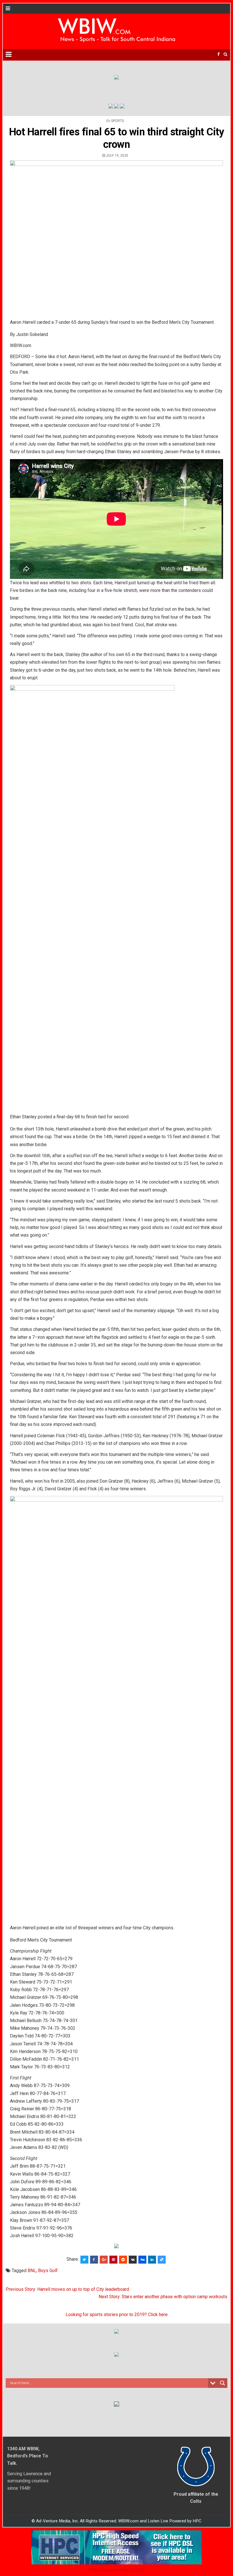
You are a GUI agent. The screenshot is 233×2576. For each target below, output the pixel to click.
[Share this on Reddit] (123, 2260)
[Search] (225, 54)
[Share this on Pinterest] (113, 2260)
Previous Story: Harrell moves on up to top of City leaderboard (67, 2289)
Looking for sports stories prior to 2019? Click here (117, 2315)
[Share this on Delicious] (162, 2260)
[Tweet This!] (84, 2260)
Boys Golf (48, 2271)
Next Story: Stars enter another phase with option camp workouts (163, 2297)
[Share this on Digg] (142, 2260)
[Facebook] (219, 54)
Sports (117, 121)
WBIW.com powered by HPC (116, 2570)
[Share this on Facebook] (94, 2260)
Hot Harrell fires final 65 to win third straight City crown (117, 138)
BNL (32, 2271)
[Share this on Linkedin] (152, 2260)
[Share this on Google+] (104, 2260)
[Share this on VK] (133, 2260)
